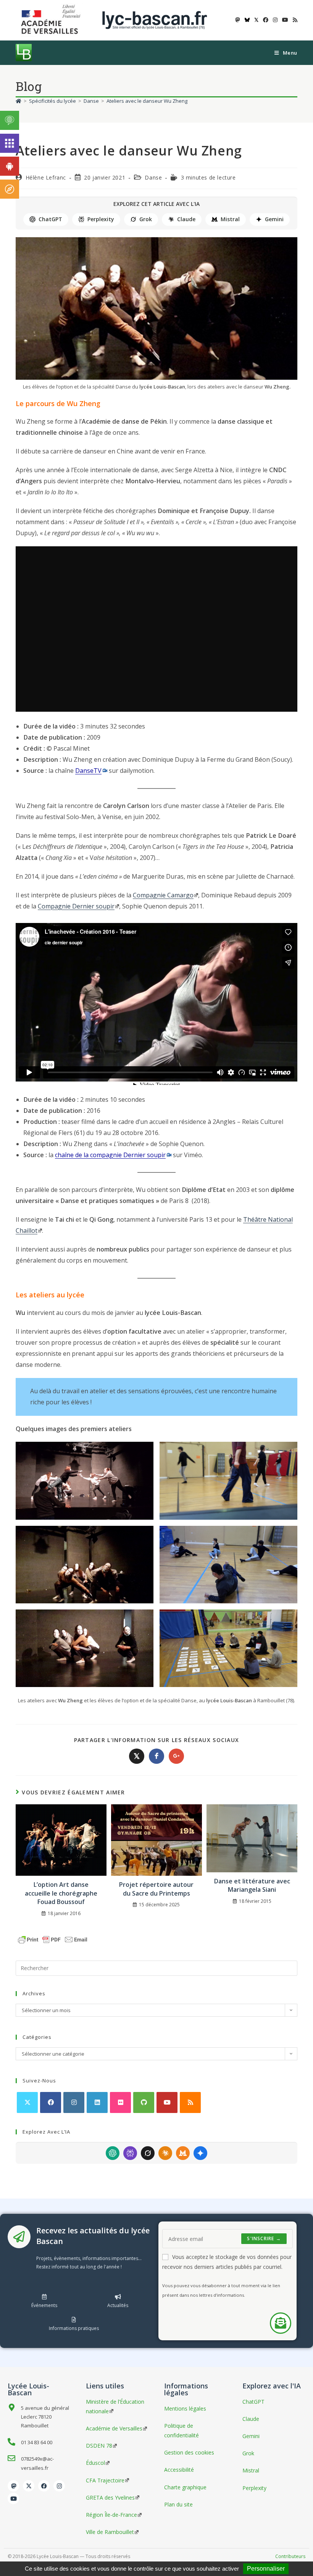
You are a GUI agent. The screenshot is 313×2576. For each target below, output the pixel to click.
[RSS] (190, 2102)
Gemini (274, 219)
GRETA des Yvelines (110, 2497)
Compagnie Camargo (163, 895)
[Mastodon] (13, 2486)
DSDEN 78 (99, 2446)
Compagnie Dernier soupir (76, 906)
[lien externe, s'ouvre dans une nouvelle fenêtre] (52, 20)
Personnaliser (266, 2569)
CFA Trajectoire (105, 2480)
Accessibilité (179, 2470)
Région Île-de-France (111, 2515)
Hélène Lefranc (46, 177)
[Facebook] (51, 2102)
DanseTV (88, 771)
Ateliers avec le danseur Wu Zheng (147, 101)
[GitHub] (144, 2102)
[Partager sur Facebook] (156, 1756)
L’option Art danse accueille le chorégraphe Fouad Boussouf (61, 1893)
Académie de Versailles (114, 2428)
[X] (27, 2102)
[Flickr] (120, 2102)
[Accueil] (19, 101)
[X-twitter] (29, 2486)
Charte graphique (185, 2487)
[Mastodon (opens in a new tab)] (238, 20)
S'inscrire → (264, 2238)
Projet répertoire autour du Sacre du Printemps (156, 1889)
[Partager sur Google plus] (176, 1756)
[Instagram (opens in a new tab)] (275, 20)
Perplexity (101, 219)
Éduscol (95, 2463)
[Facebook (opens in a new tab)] (266, 20)
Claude (186, 219)
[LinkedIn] (97, 2102)
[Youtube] (167, 2102)
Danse (153, 177)
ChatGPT (50, 219)
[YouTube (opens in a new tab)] (285, 20)
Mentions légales (185, 2408)
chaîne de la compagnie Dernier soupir (110, 1155)
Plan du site (178, 2504)
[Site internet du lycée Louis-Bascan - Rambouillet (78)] (155, 20)
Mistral (230, 219)
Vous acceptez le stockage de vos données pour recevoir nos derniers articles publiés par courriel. (227, 2262)
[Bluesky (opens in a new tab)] (247, 20)
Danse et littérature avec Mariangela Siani (252, 1885)
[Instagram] (74, 2102)
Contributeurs (290, 2556)
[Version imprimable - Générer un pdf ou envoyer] (53, 1939)
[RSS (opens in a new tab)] (294, 20)
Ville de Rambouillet (110, 2532)
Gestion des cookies (189, 2452)
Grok (146, 219)
